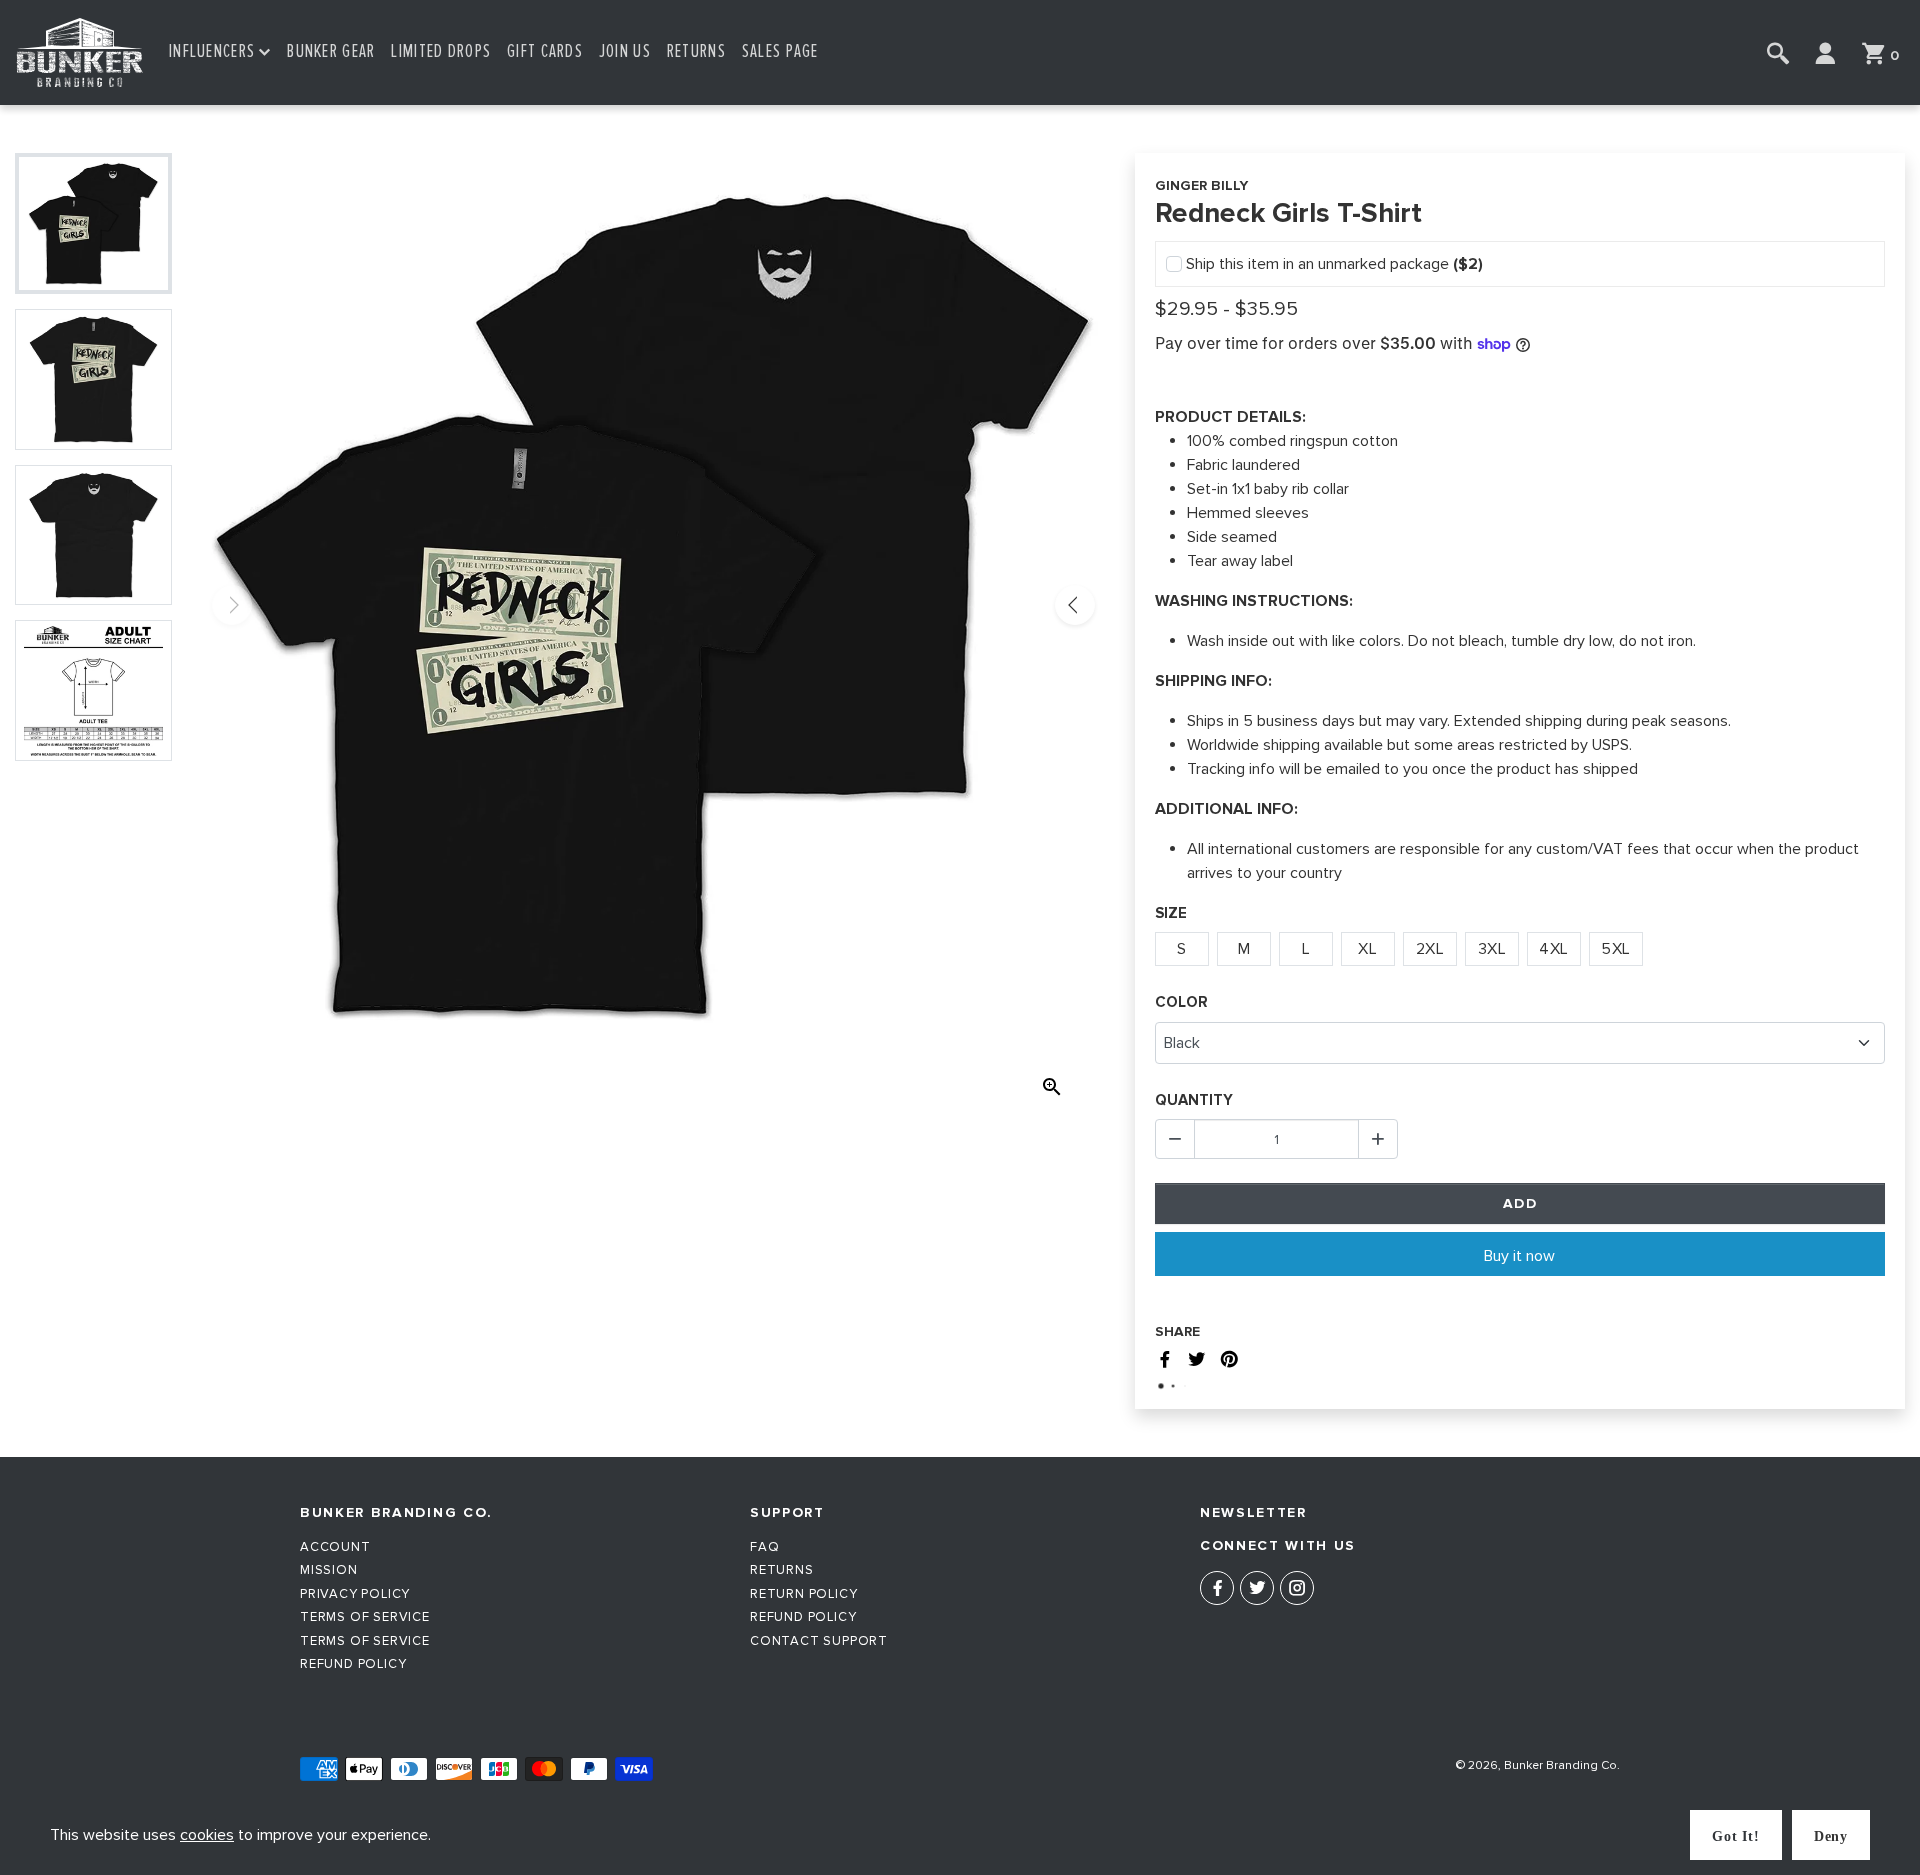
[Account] (1825, 53)
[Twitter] (1257, 1588)
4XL (1554, 949)
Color (1181, 1002)
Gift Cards (545, 51)
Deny (1831, 1836)
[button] (220, 52)
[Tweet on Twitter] (1197, 1363)
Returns (696, 51)
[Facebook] (1217, 1588)
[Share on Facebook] (1165, 1363)
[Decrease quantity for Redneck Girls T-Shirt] (1175, 1139)
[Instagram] (1297, 1588)
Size (1171, 913)
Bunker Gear (331, 51)
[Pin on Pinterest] (1229, 1363)
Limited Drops (441, 51)
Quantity (1194, 1100)
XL (1367, 949)
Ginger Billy (1201, 185)
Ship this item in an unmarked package (1334, 264)
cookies (207, 1835)
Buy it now (1519, 1256)
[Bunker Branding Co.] (80, 52)
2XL (1430, 949)
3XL (1492, 949)
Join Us (625, 51)
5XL (1616, 949)
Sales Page (780, 51)
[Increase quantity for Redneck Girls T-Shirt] (1378, 1139)
